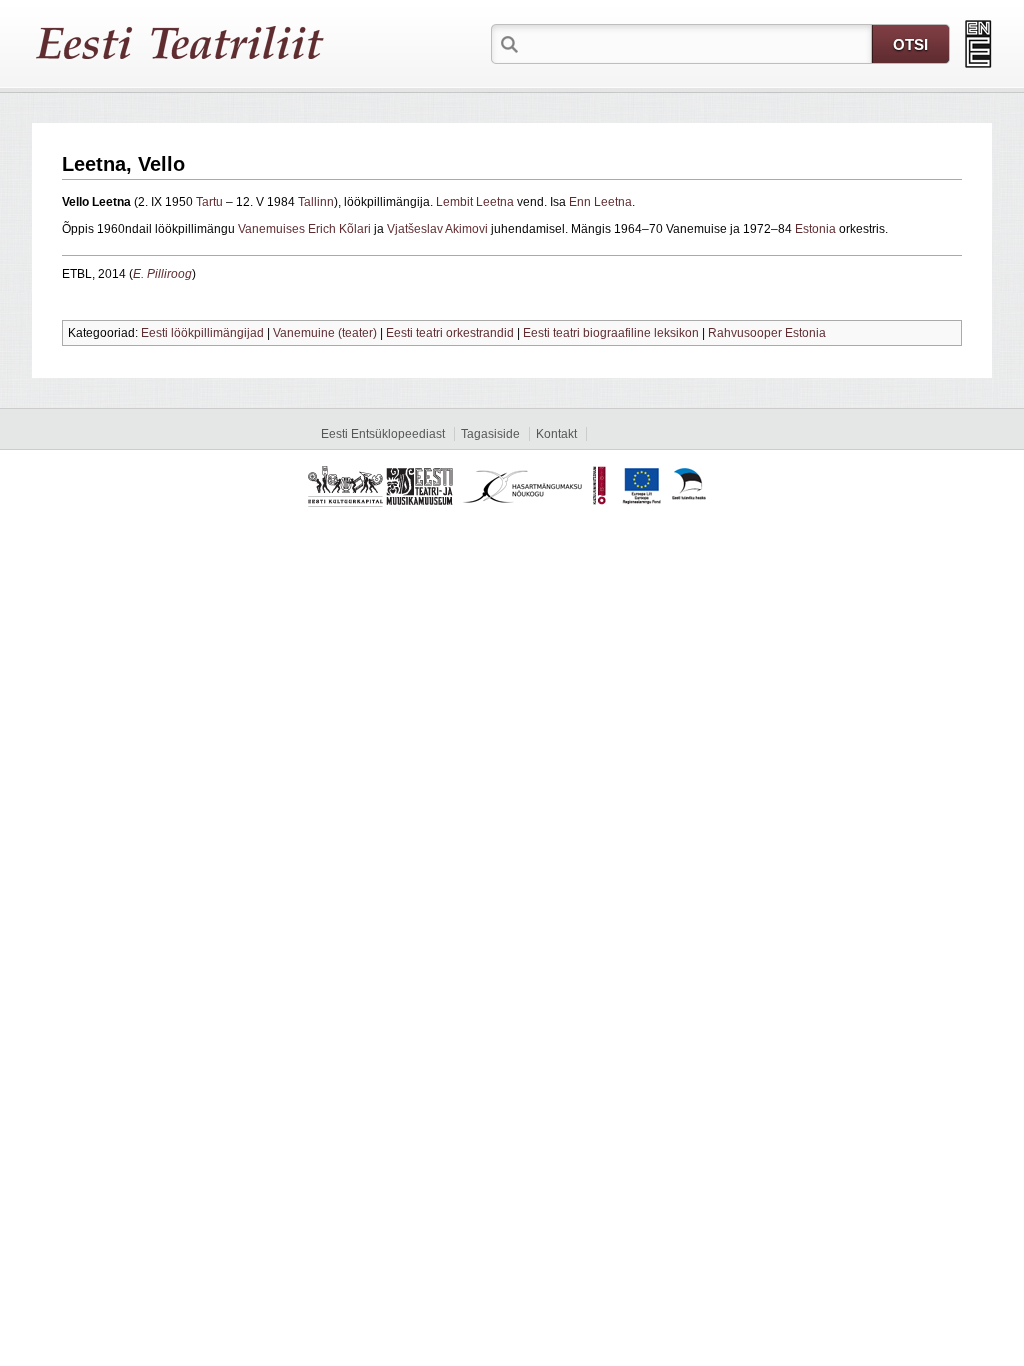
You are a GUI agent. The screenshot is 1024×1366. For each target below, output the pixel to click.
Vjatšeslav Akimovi (437, 229)
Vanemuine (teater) (325, 333)
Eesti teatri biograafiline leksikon (611, 333)
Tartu (209, 202)
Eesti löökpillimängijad (202, 333)
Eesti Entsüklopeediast (383, 434)
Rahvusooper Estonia (767, 333)
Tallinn (316, 202)
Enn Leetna (600, 202)
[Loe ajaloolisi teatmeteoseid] (978, 44)
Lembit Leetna (475, 202)
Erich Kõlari (339, 229)
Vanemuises (271, 229)
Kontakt (556, 434)
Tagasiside (490, 434)
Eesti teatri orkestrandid (450, 333)
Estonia (815, 229)
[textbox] (697, 43)
